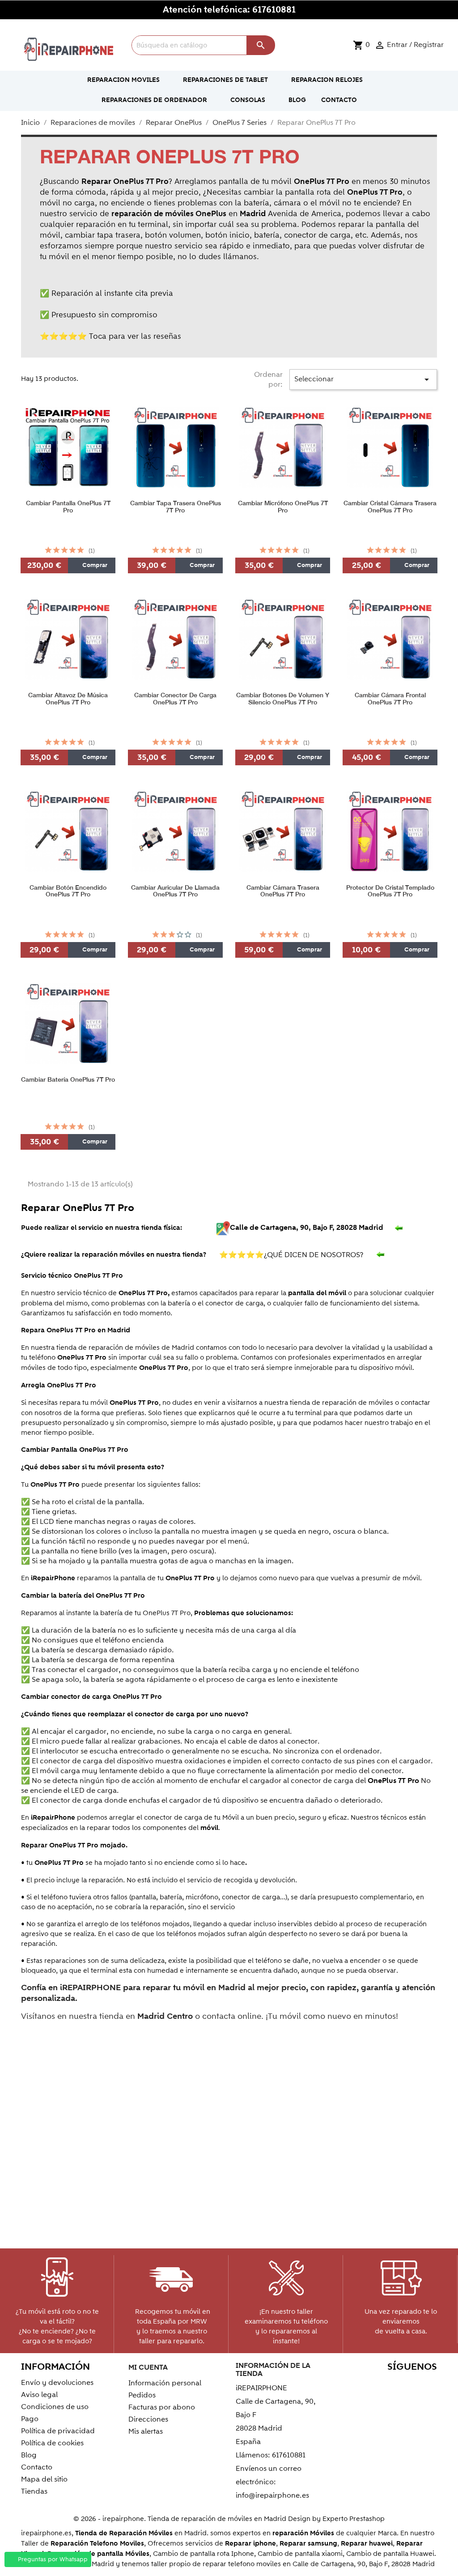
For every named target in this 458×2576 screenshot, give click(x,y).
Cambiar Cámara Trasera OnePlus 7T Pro (283, 891)
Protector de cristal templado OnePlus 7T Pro (390, 891)
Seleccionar (363, 380)
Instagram (427, 2399)
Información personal (165, 2383)
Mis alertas (146, 2431)
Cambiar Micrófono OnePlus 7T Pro (283, 507)
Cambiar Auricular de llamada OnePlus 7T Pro (175, 891)
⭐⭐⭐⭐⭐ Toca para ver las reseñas (110, 337)
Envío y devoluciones (57, 2383)
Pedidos (142, 2395)
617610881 (274, 10)
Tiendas (34, 2491)
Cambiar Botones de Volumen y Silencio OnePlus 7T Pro (283, 699)
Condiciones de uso (55, 2407)
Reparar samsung (308, 2544)
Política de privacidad (58, 2431)
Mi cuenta (148, 2367)
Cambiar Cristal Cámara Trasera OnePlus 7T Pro (390, 507)
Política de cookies (52, 2443)
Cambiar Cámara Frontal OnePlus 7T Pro (390, 699)
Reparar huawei (367, 2544)
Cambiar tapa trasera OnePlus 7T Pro (176, 507)
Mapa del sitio (44, 2479)
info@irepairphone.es (272, 2495)
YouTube (389, 2384)
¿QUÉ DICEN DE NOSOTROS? (293, 1255)
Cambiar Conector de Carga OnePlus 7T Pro (175, 699)
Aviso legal (39, 2395)
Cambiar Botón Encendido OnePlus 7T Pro (68, 891)
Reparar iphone (250, 2544)
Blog (29, 2455)
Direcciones (148, 2419)
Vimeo (427, 2384)
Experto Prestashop (354, 2519)
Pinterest (408, 2384)
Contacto (37, 2467)
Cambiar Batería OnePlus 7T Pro (68, 1080)
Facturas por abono (162, 2407)
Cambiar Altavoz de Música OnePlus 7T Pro (68, 699)
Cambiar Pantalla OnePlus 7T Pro (68, 507)
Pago (30, 2419)
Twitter (370, 2384)
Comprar (94, 565)
